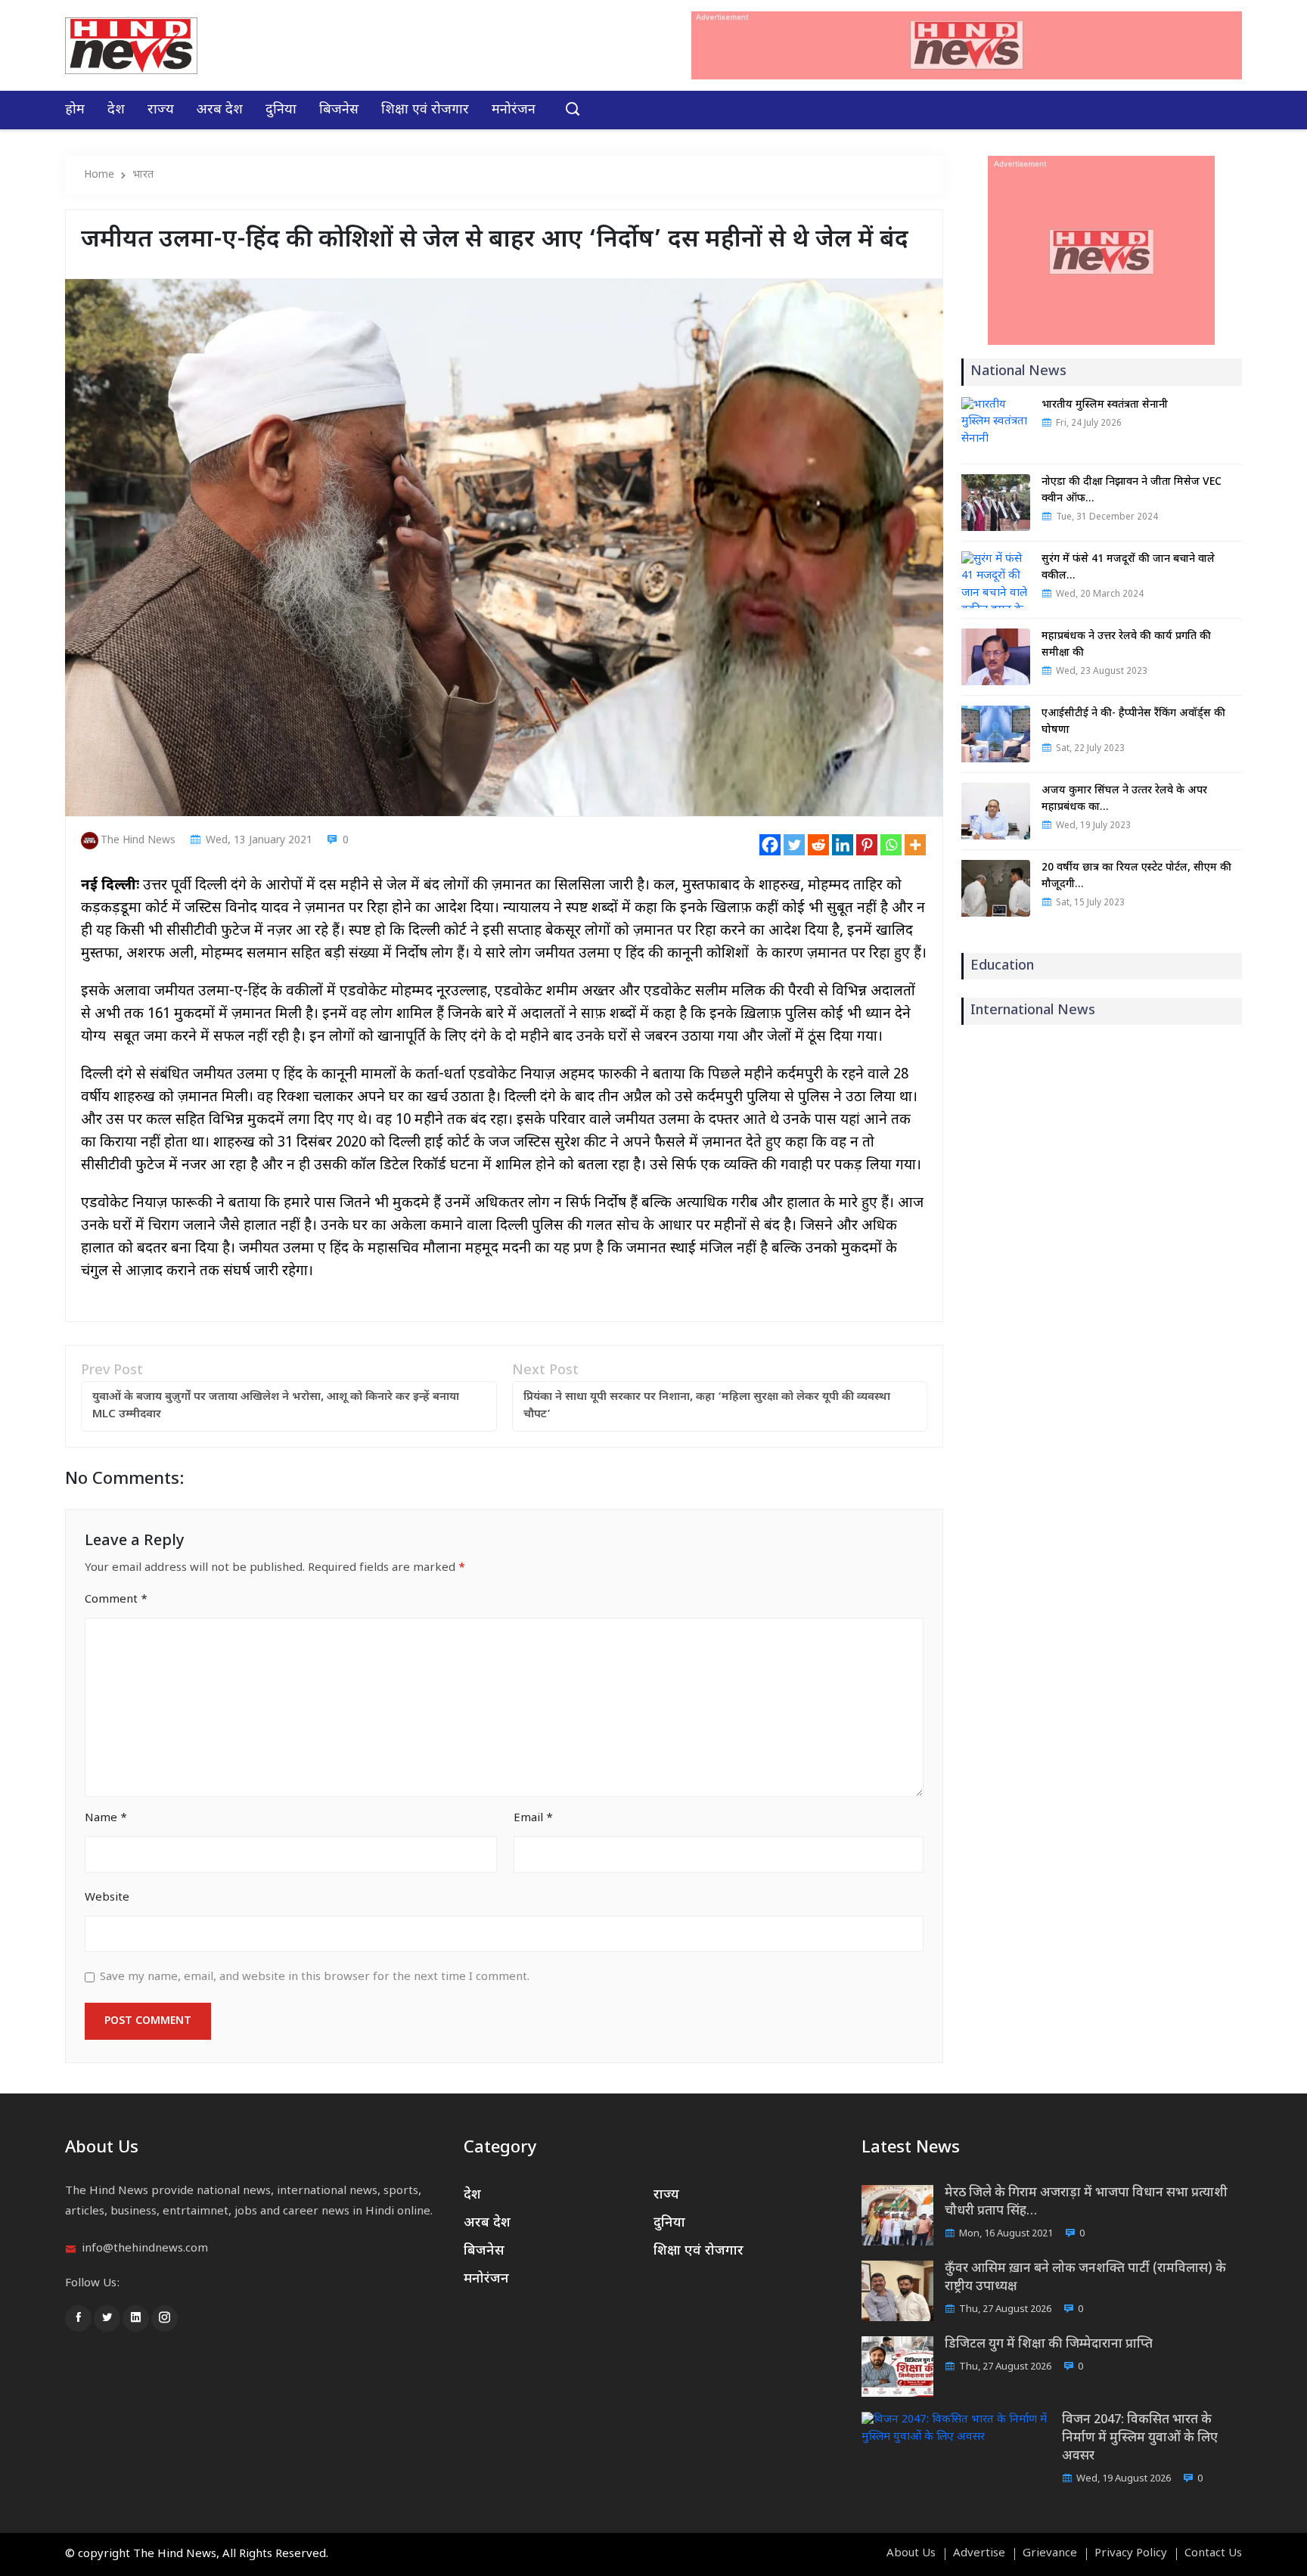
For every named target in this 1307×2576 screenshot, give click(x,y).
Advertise (979, 2554)
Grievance (1050, 2554)
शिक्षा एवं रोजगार (425, 110)
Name (106, 1819)
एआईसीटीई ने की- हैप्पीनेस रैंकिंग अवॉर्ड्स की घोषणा (1133, 722)
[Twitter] (794, 845)
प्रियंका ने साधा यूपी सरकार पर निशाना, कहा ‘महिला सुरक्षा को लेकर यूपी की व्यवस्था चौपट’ (707, 1406)
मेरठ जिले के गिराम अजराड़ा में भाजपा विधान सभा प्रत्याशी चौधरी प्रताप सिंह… (1086, 2202)
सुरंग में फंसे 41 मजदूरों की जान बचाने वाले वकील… (1128, 568)
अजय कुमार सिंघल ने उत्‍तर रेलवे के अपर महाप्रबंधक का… (1124, 799)
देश (116, 110)
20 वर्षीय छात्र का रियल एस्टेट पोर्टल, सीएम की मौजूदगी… (1136, 876)
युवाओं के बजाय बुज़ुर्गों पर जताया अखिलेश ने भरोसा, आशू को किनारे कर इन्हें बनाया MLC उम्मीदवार (276, 1406)
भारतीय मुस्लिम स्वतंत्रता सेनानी (1105, 405)
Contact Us (1213, 2554)
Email (533, 1819)
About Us (911, 2554)
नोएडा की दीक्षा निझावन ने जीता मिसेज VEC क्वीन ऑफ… (1132, 490)
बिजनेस (339, 110)
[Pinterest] (867, 845)
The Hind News (138, 841)
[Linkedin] (843, 845)
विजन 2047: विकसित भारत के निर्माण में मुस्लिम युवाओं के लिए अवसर (1140, 2438)
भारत (143, 175)
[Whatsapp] (891, 845)
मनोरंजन (514, 110)
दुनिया (281, 110)
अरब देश (220, 110)
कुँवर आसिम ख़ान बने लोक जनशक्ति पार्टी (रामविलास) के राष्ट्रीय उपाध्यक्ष (1085, 2278)
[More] (915, 845)
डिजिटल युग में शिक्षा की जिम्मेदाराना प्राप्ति (1049, 2345)
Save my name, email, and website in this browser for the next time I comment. (315, 1977)
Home (99, 175)
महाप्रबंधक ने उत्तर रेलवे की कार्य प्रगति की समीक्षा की (1126, 645)
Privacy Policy (1131, 2554)
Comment (116, 1600)
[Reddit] (818, 845)
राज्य (161, 110)
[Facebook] (770, 845)
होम (75, 110)
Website (107, 1898)
